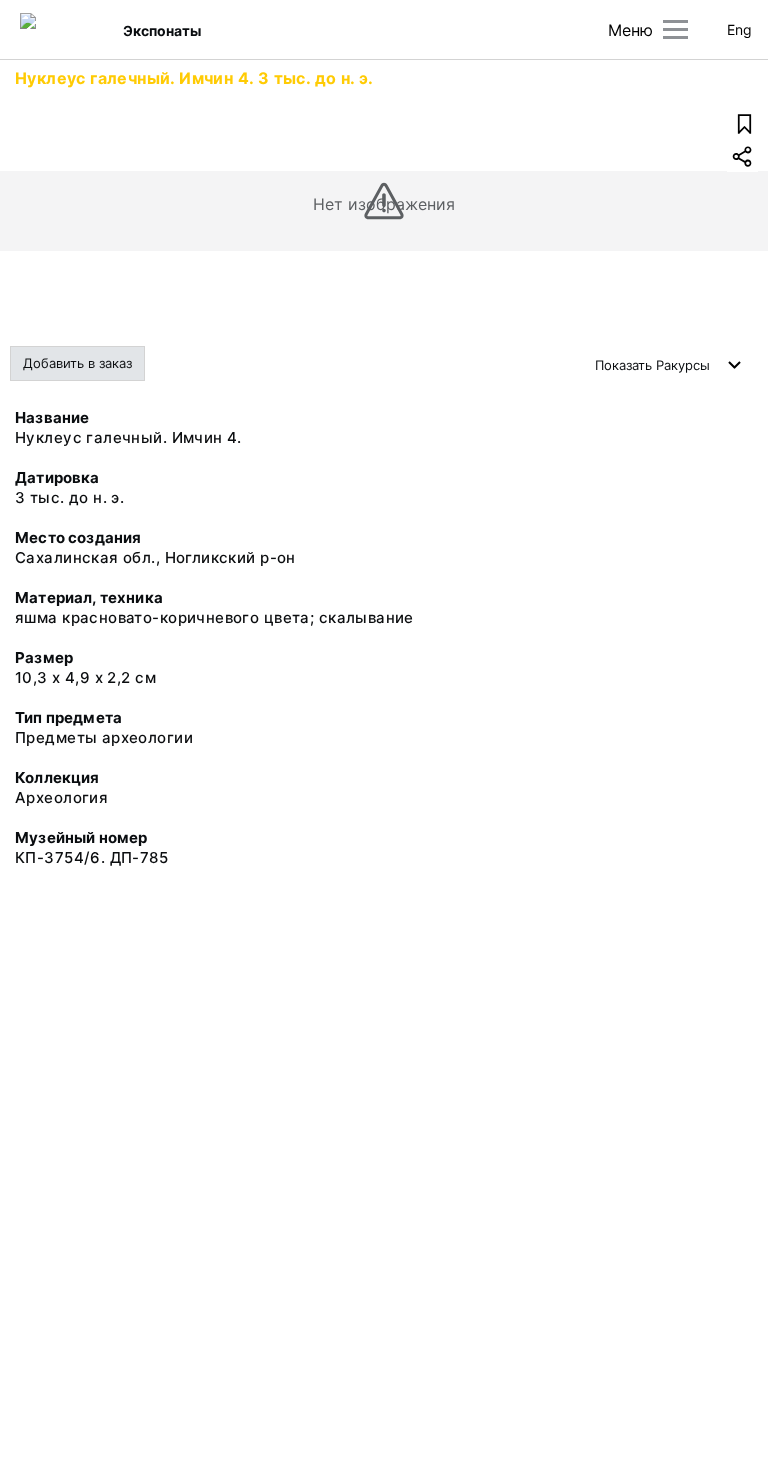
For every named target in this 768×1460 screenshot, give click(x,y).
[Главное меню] (675, 29)
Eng (739, 29)
